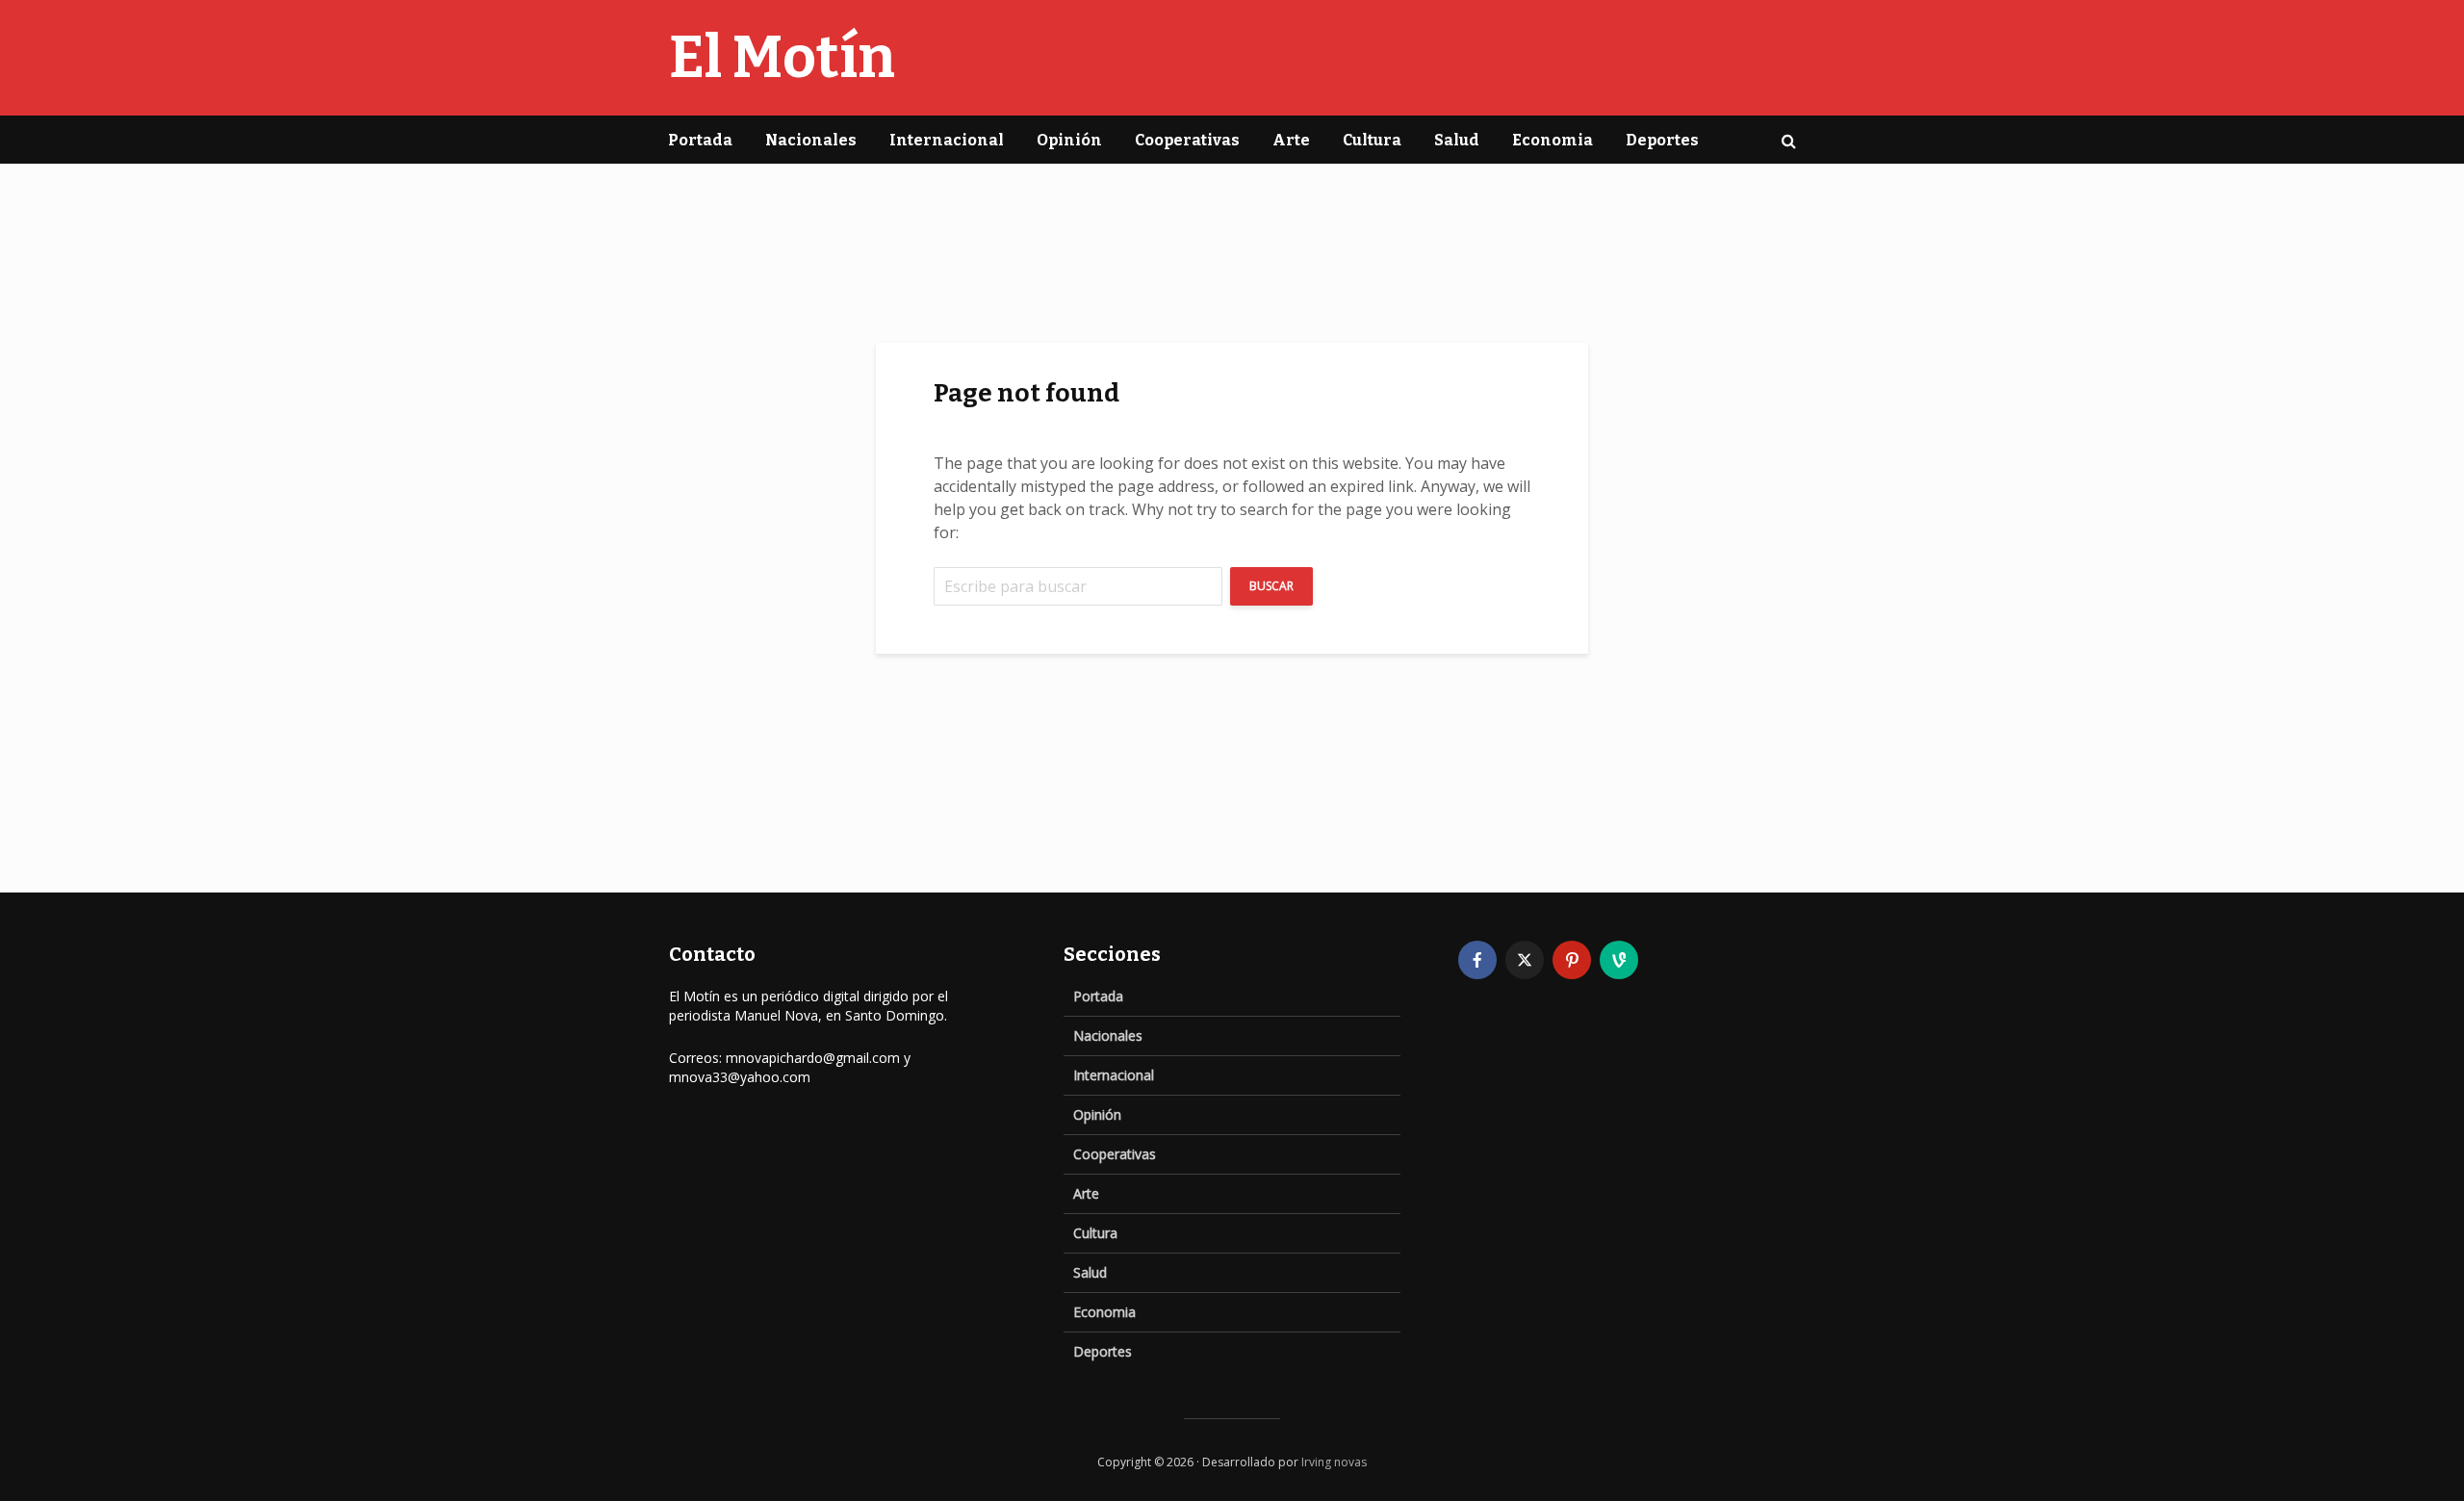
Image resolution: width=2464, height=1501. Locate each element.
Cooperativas (1187, 140)
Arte (1291, 140)
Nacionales (811, 140)
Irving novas (1334, 1462)
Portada (700, 140)
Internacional (947, 140)
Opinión (1069, 140)
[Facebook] (1477, 960)
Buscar (1271, 586)
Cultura (1372, 140)
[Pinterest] (1572, 960)
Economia (1553, 140)
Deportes (1662, 140)
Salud (1457, 140)
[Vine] (1619, 960)
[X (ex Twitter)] (1525, 960)
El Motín (782, 58)
